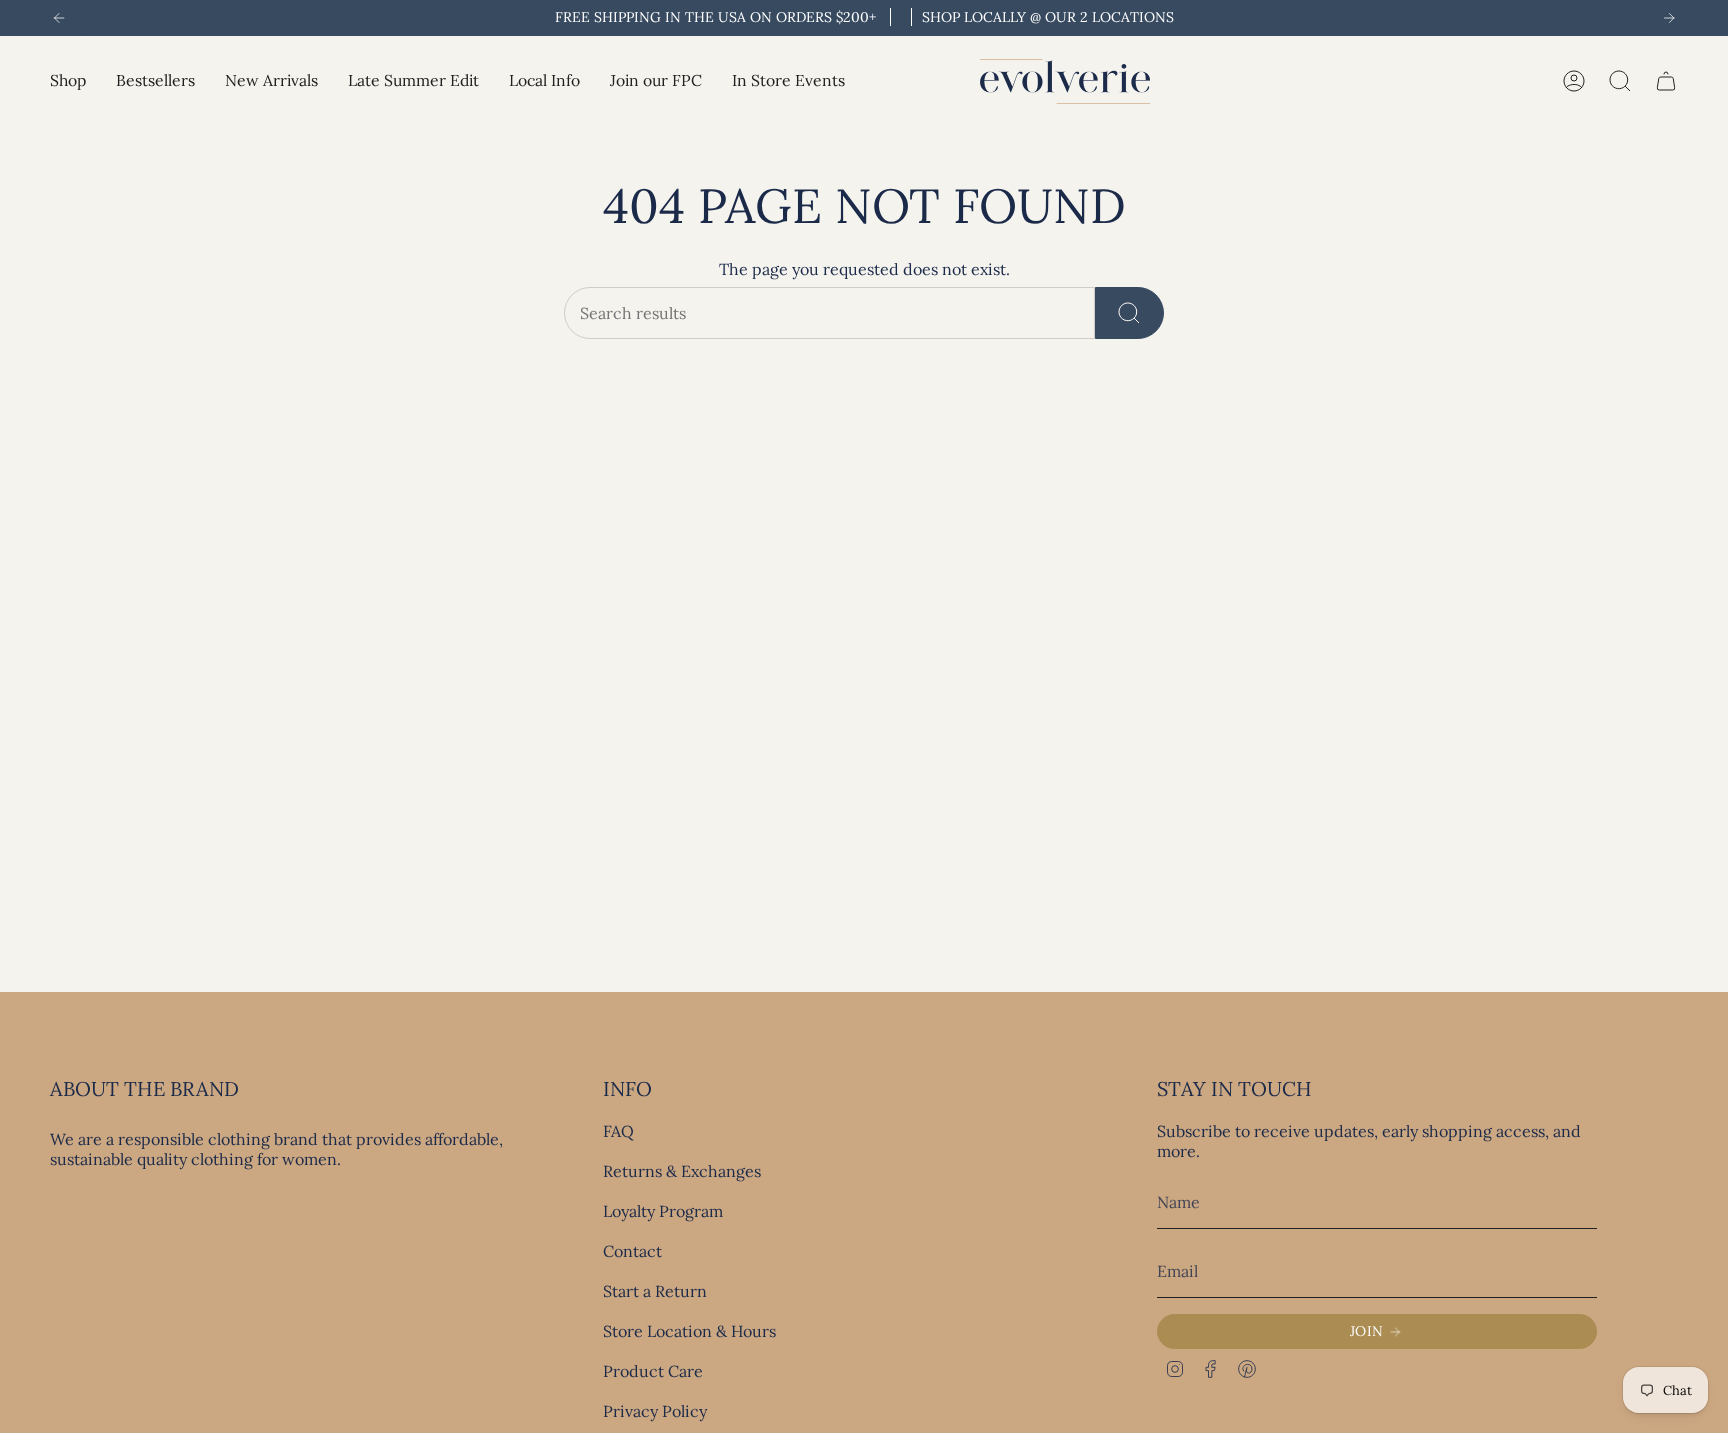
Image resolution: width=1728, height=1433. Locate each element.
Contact (632, 1251)
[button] (68, 81)
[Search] (1129, 313)
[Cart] (1666, 81)
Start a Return (655, 1291)
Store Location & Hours (689, 1331)
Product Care (653, 1371)
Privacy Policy (655, 1411)
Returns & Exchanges (682, 1171)
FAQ (618, 1131)
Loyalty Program (663, 1211)
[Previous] (59, 18)
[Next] (1669, 18)
